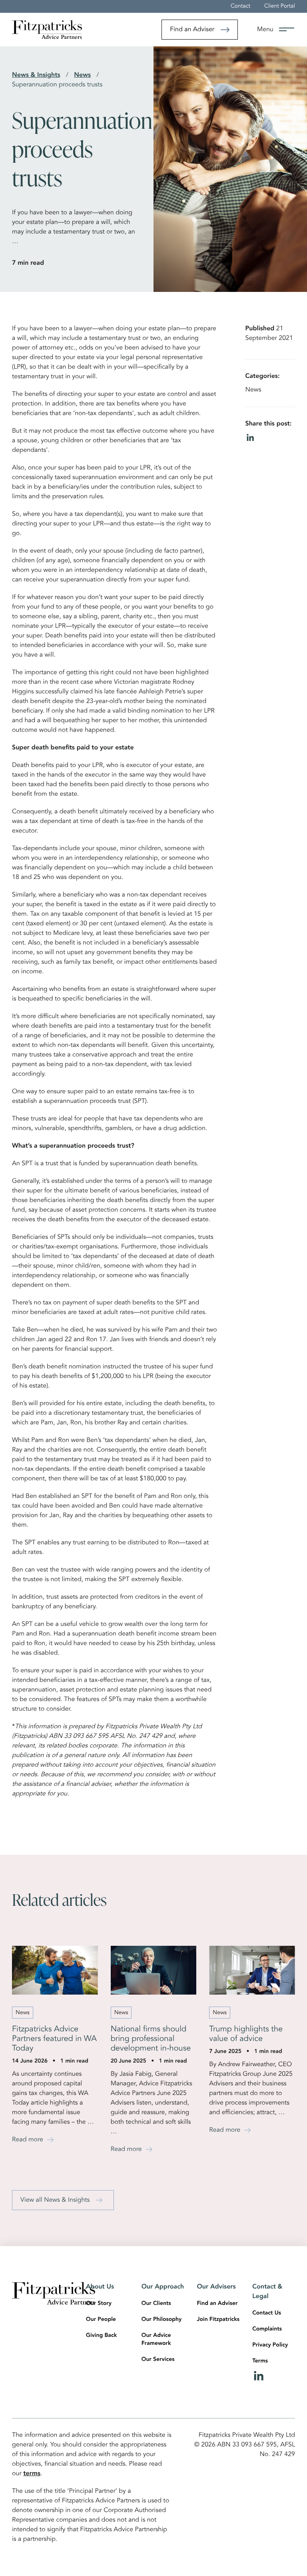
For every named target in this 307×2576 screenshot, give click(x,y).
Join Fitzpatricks (218, 2320)
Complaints (267, 2329)
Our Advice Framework (156, 2340)
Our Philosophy (162, 2320)
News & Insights (36, 75)
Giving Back (101, 2336)
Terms (260, 2361)
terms (32, 2474)
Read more (28, 2140)
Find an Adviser (192, 30)
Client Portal (280, 6)
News (82, 75)
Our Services (158, 2360)
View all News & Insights (55, 2200)
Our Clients (156, 2304)
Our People (101, 2320)
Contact (240, 6)
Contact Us (267, 2313)
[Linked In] (274, 2376)
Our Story (99, 2304)
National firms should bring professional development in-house (151, 2039)
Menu (265, 30)
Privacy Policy (270, 2345)
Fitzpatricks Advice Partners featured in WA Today (54, 2039)
